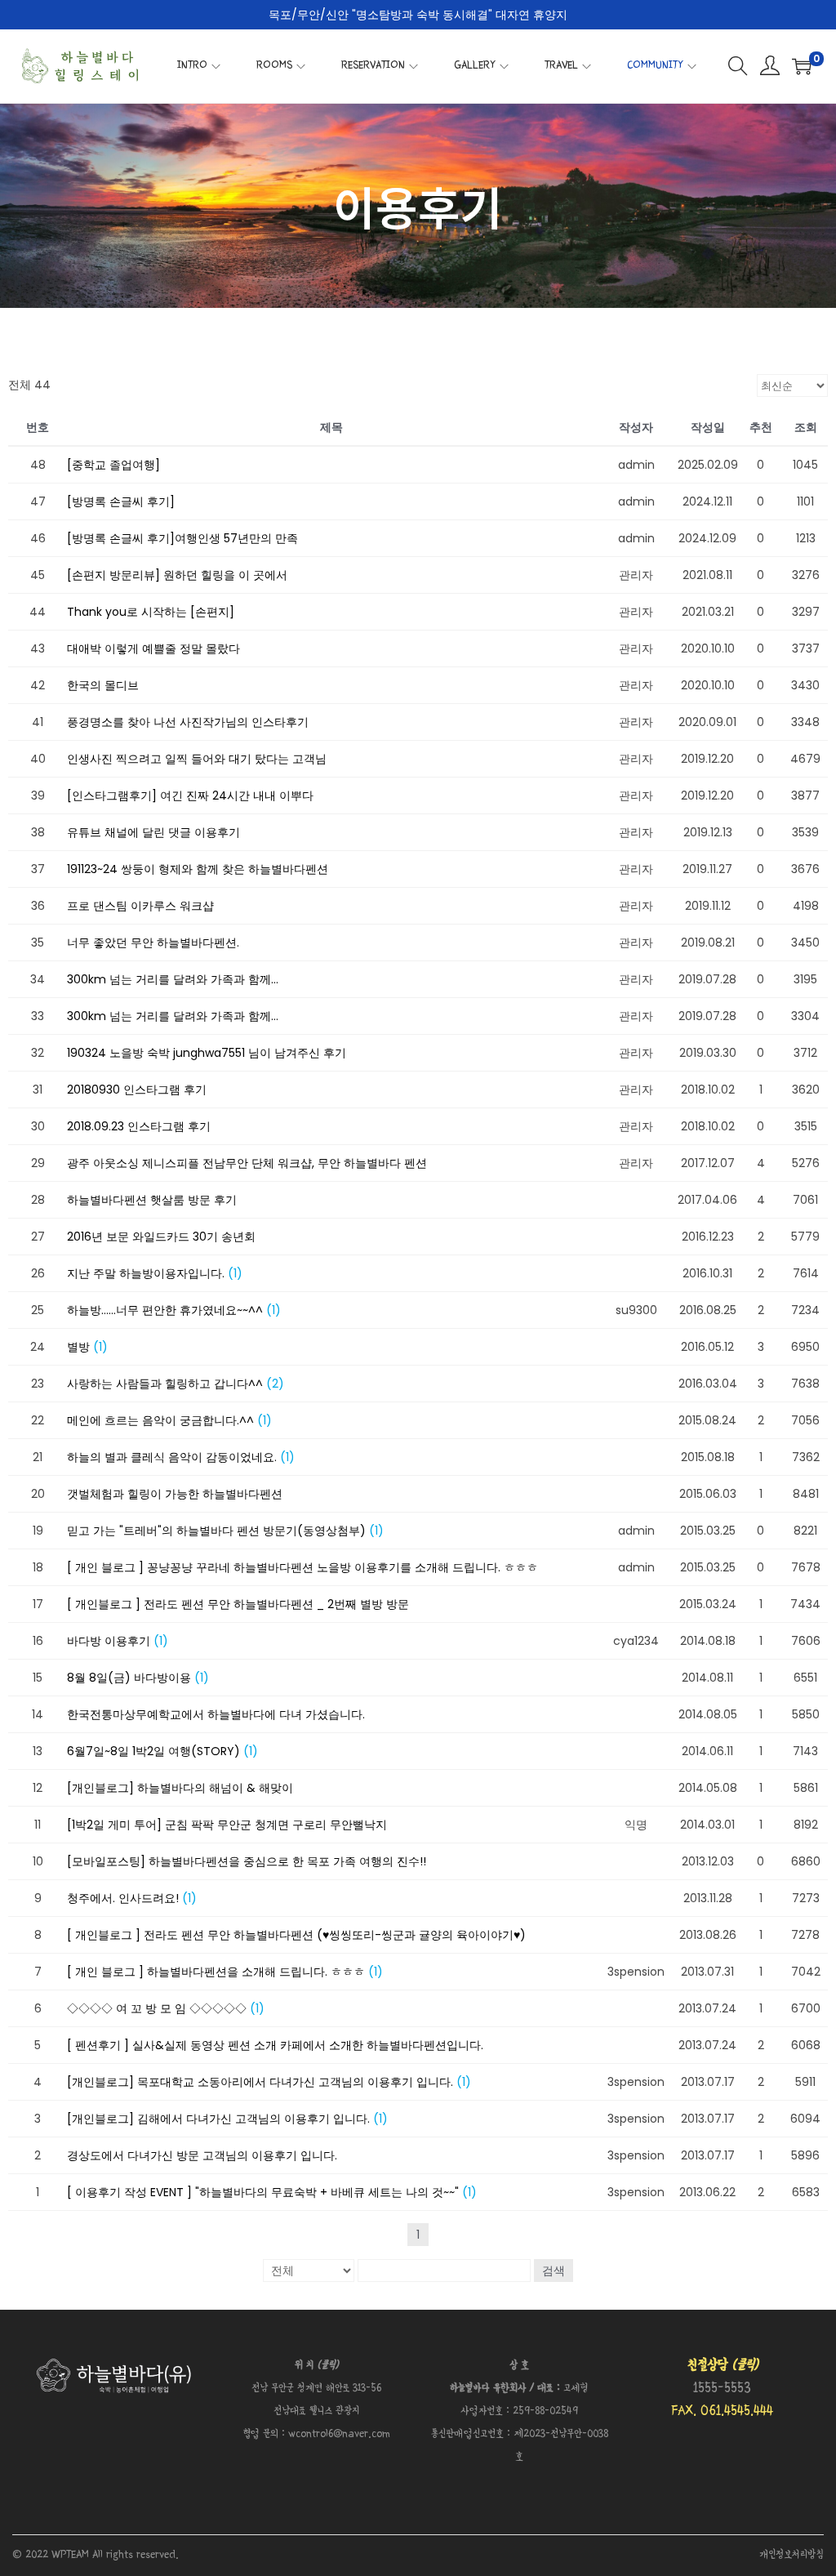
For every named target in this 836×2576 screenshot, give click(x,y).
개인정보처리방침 (792, 2555)
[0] (802, 66)
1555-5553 (722, 2389)
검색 (554, 2271)
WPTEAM (72, 2555)
